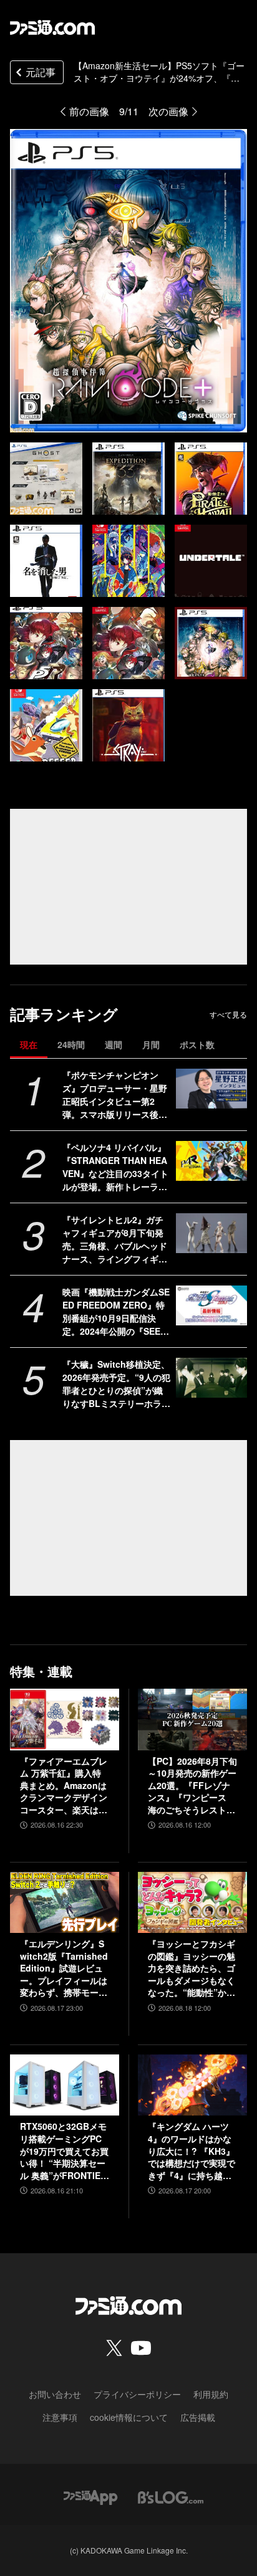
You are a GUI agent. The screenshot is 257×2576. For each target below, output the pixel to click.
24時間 (71, 1044)
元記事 (41, 72)
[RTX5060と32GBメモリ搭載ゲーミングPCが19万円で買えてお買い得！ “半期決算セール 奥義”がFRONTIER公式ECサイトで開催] (65, 2085)
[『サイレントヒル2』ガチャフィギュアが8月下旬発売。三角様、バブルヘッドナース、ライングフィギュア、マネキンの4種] (211, 1233)
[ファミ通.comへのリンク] (52, 27)
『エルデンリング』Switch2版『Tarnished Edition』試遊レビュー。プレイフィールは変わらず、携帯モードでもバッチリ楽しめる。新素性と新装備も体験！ (64, 1968)
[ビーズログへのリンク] (171, 2496)
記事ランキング (64, 1014)
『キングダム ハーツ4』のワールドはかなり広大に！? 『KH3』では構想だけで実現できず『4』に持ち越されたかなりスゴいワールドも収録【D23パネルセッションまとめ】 (192, 2151)
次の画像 (168, 111)
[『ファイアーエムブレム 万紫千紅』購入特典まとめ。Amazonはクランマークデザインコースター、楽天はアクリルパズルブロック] (65, 1719)
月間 (151, 1044)
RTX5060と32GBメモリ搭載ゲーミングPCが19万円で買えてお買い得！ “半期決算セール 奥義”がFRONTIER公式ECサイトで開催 (64, 2151)
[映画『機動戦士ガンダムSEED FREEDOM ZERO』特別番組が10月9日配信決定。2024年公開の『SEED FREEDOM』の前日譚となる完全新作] (211, 1305)
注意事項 (60, 2417)
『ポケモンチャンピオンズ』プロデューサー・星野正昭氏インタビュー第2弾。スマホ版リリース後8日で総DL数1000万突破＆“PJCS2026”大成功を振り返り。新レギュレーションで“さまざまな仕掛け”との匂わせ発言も (115, 1095)
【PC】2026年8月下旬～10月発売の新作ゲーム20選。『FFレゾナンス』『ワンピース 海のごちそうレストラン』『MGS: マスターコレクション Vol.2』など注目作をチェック (192, 1786)
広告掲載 (198, 2417)
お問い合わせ (55, 2394)
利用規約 (211, 2394)
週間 (114, 1044)
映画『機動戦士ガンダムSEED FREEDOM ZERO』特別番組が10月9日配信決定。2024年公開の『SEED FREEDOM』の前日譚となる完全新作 (116, 1312)
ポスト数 (197, 1044)
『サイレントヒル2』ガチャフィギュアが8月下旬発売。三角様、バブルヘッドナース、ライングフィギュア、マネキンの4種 (115, 1239)
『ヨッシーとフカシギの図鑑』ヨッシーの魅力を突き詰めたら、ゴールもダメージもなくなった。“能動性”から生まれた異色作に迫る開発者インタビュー (192, 1968)
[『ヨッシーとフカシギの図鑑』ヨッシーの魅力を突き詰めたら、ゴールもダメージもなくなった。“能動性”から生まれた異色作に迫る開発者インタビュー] (192, 1902)
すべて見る (228, 1014)
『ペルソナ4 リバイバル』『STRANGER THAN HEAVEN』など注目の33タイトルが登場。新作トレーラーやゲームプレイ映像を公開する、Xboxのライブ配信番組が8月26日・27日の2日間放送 (117, 1167)
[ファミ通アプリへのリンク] (90, 2496)
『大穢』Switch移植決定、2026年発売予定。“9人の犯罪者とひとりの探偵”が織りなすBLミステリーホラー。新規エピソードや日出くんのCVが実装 (116, 1384)
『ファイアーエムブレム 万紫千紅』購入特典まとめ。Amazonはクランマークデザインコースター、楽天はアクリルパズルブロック (64, 1786)
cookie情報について (129, 2417)
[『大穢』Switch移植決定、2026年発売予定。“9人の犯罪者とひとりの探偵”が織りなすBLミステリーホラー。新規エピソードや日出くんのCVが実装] (211, 1378)
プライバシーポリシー (137, 2394)
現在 (29, 1044)
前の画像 (89, 111)
